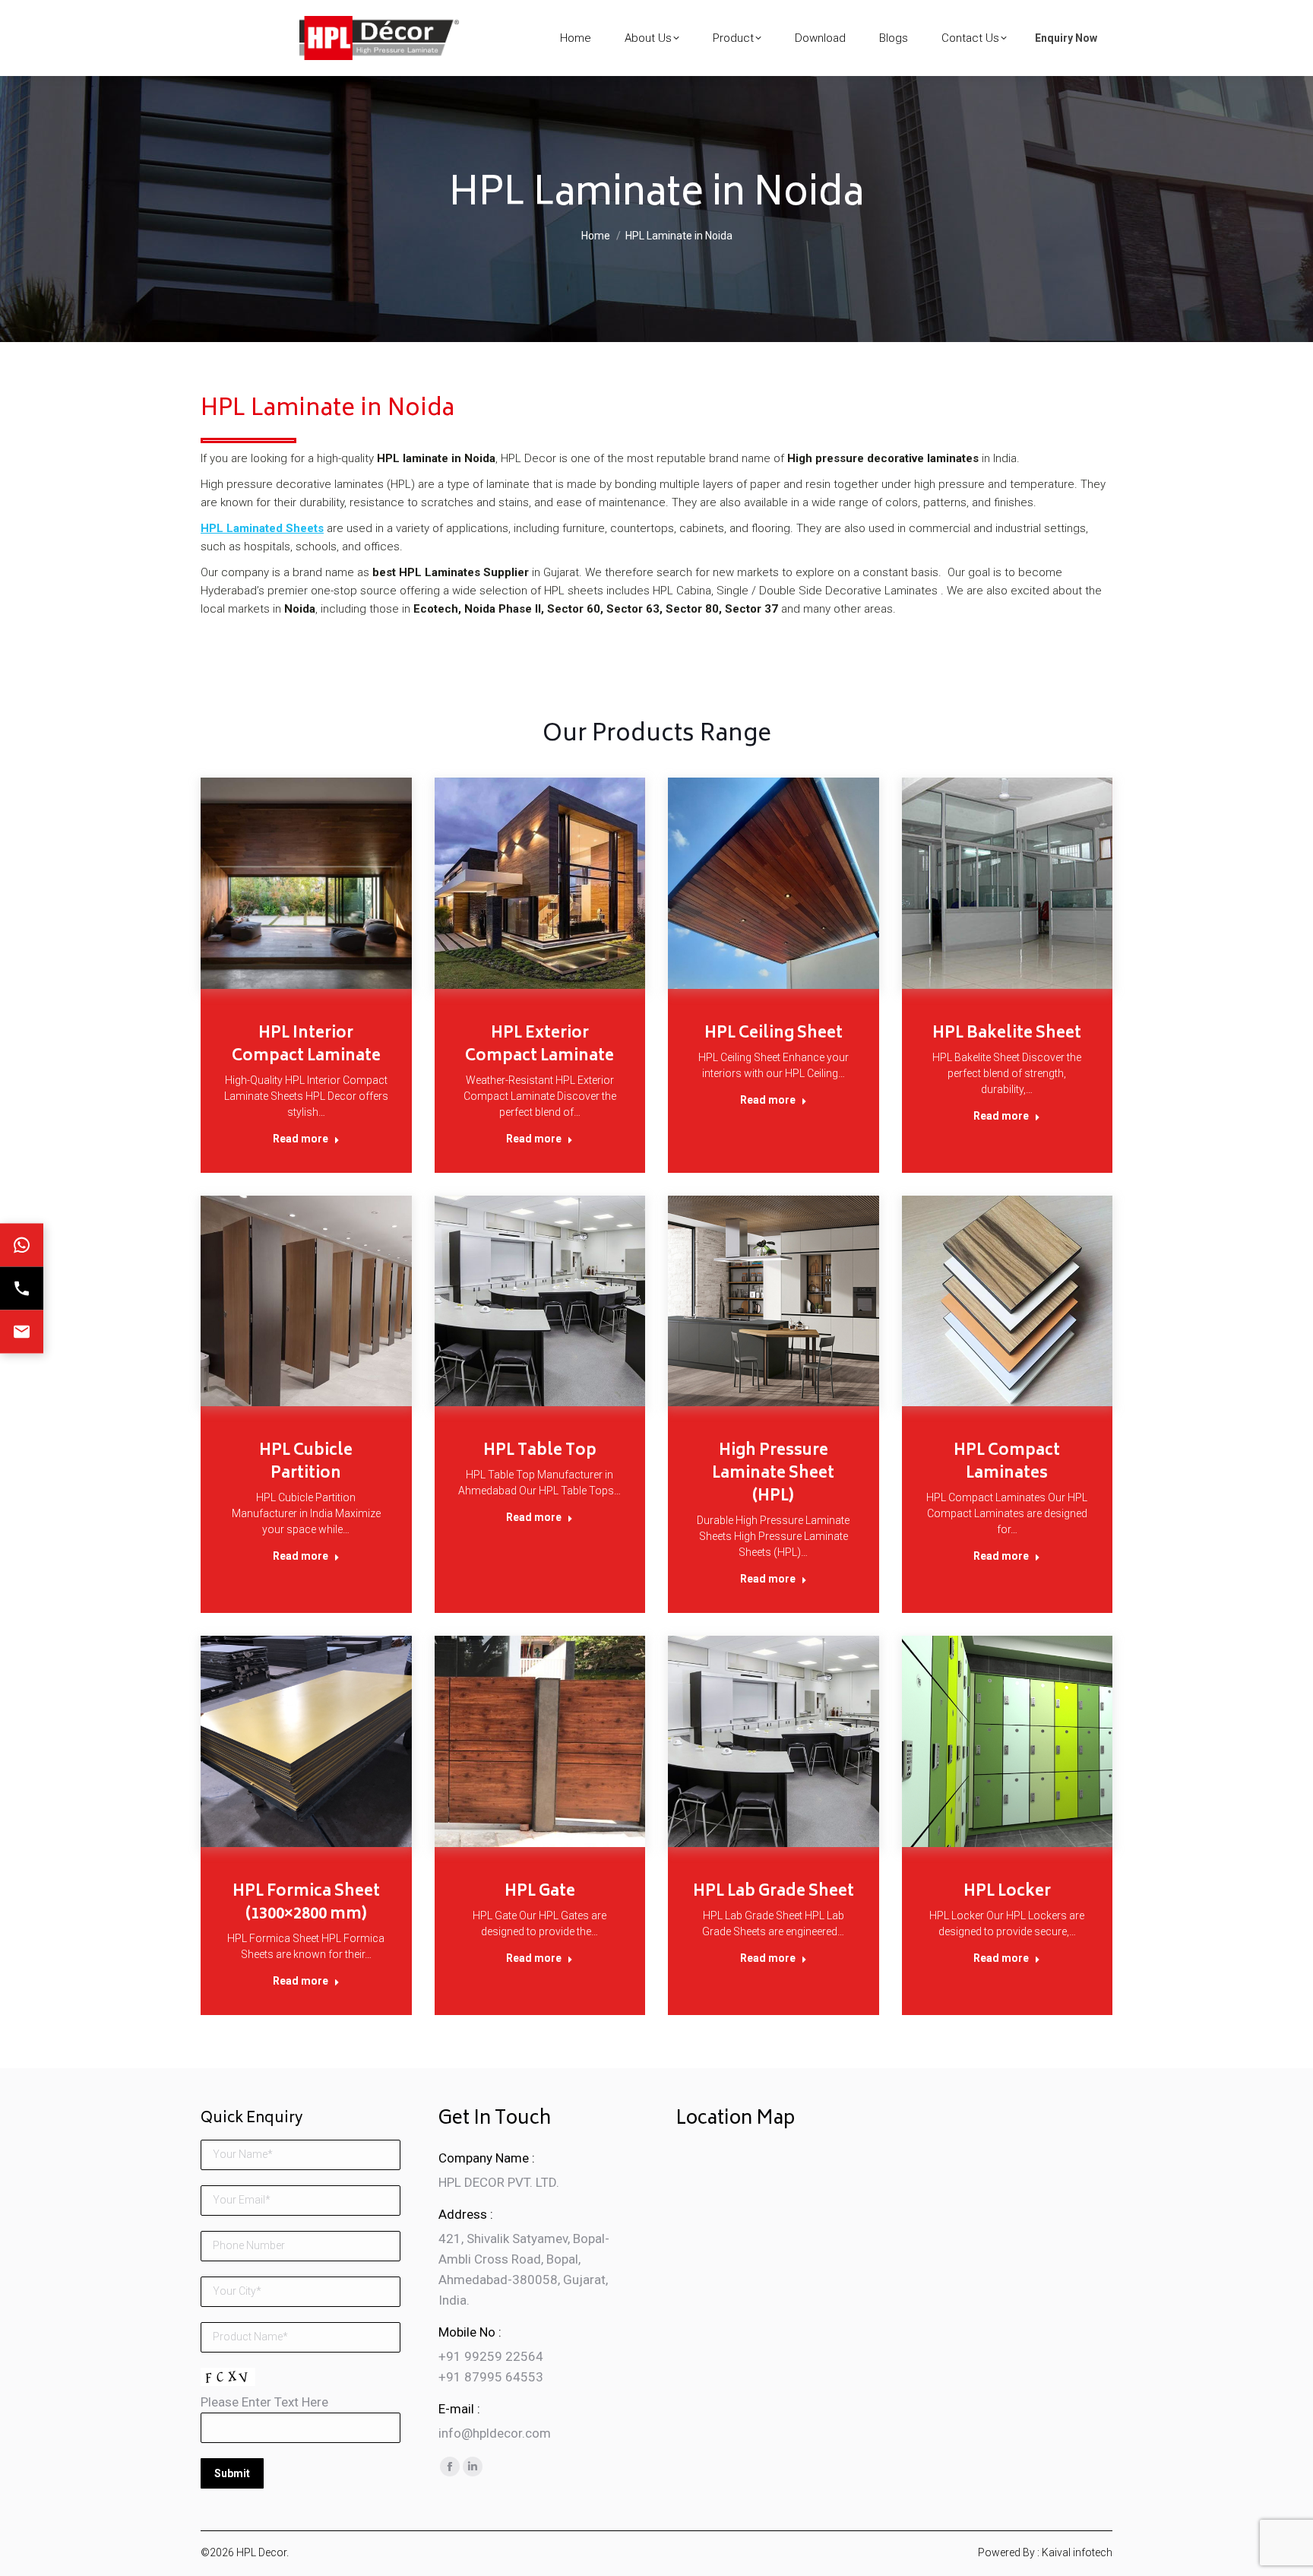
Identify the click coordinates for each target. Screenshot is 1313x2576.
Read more (301, 1139)
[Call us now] (22, 1288)
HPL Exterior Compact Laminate (539, 1046)
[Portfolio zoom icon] (289, 879)
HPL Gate (540, 1892)
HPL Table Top (540, 1451)
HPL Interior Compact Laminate (306, 1046)
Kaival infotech (1077, 2552)
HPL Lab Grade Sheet (774, 1892)
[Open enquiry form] (22, 1331)
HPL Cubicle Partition (306, 1463)
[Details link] (323, 879)
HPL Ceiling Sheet (774, 1034)
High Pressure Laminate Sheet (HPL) (773, 1474)
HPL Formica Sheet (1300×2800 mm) (306, 1904)
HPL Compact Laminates (1007, 1463)
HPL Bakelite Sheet (1007, 1034)
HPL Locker (1007, 1892)
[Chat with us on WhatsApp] (22, 1245)
